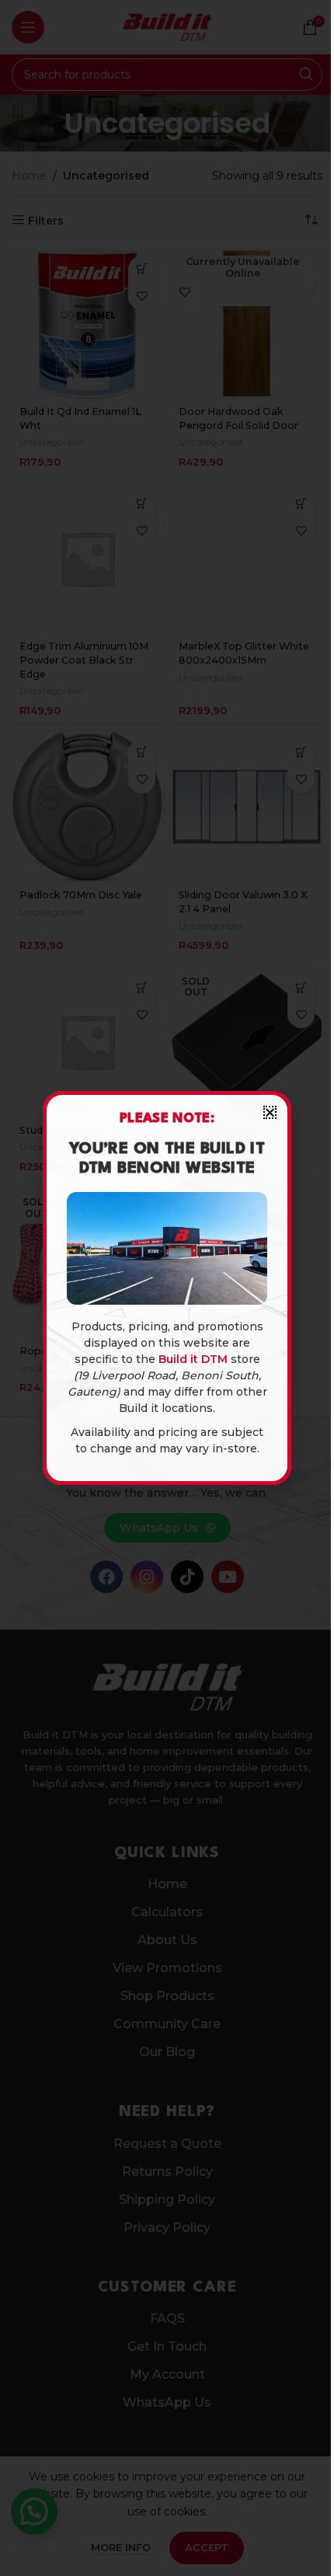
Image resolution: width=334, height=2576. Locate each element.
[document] (167, 1288)
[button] (270, 1112)
